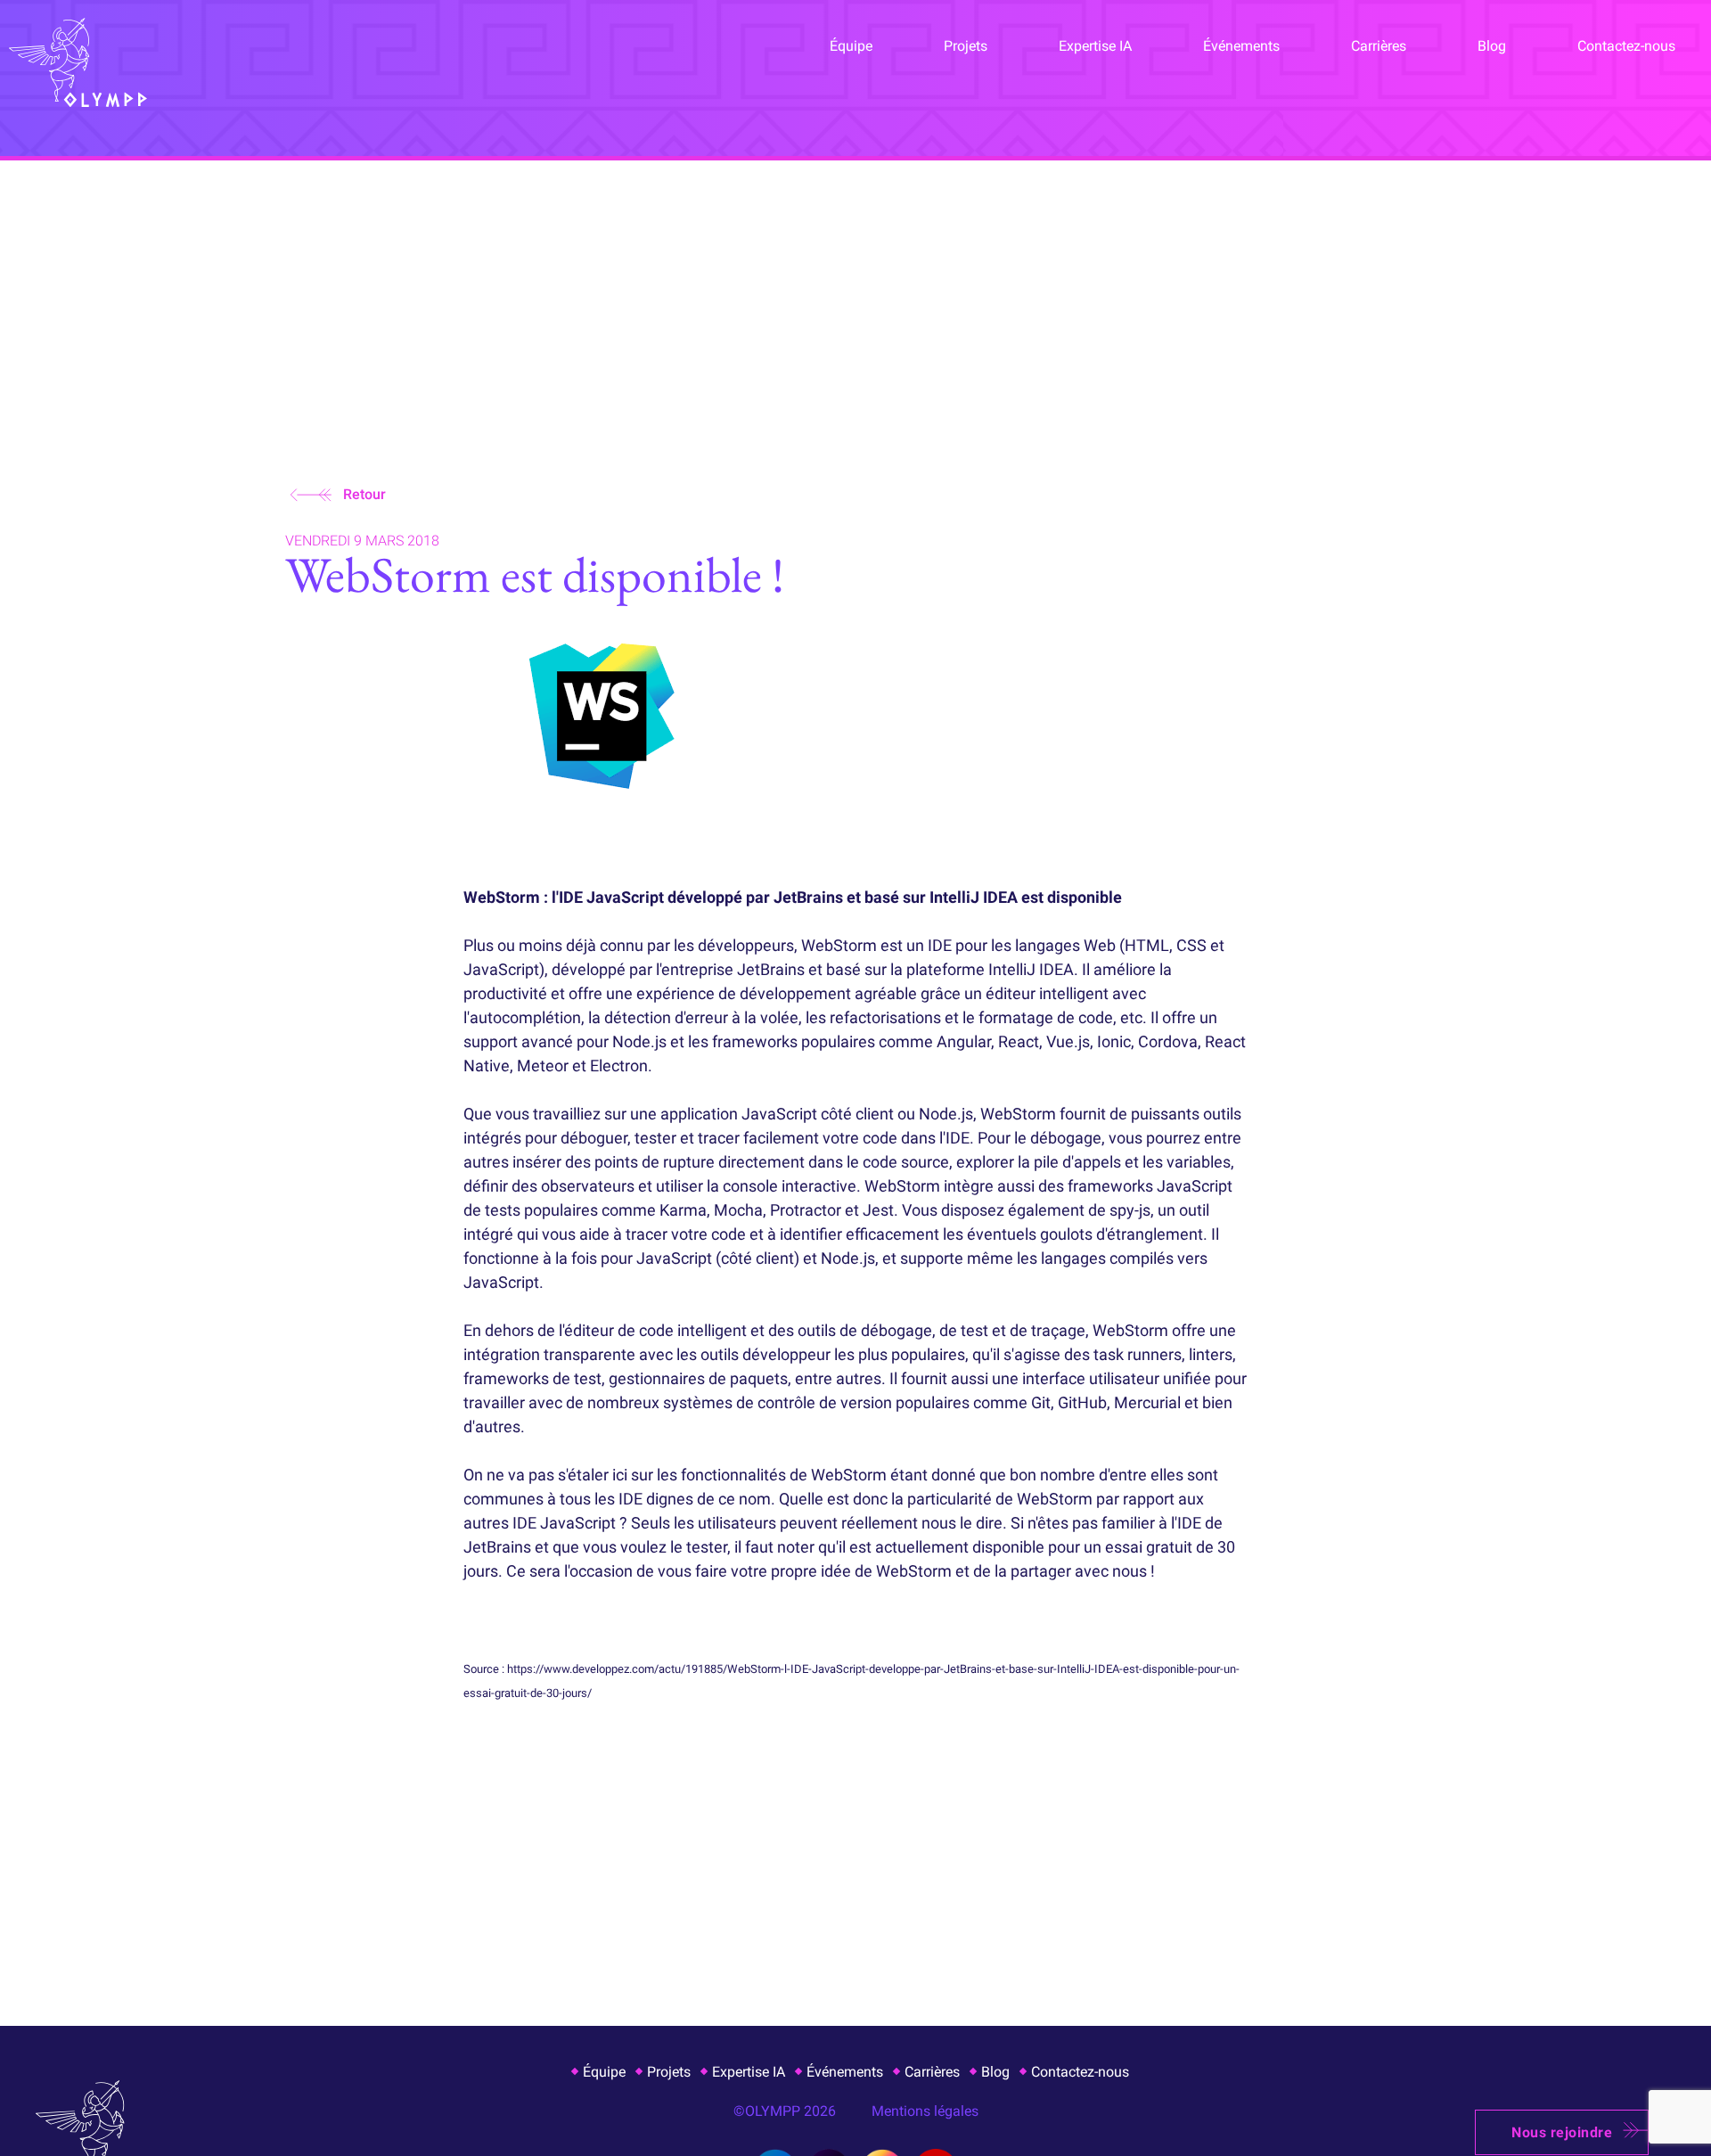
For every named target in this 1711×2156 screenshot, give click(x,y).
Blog (1492, 46)
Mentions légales (925, 2111)
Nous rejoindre (1562, 2132)
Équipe (851, 46)
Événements (1241, 46)
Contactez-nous (1626, 46)
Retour (364, 494)
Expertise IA (1095, 46)
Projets (966, 46)
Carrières (1379, 46)
